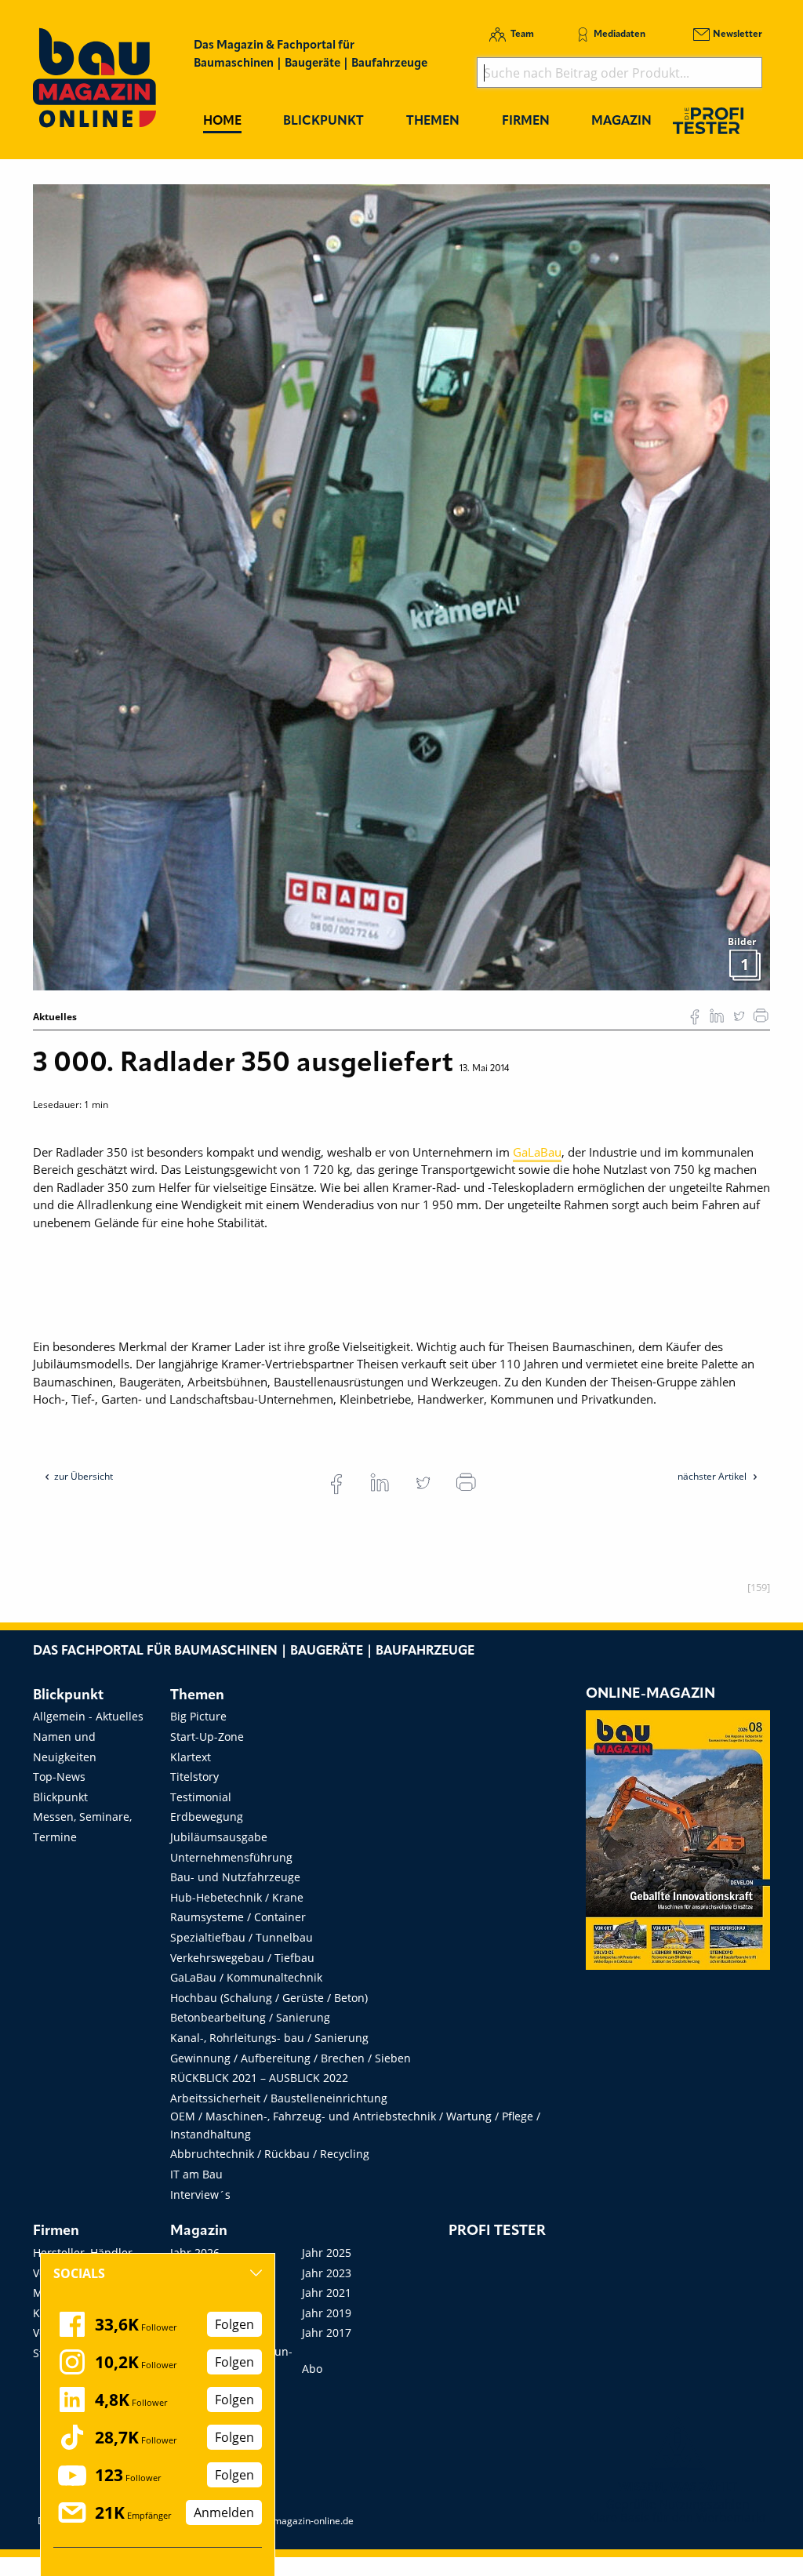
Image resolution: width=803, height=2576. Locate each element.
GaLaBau (537, 1152)
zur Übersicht (84, 1476)
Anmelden (224, 2512)
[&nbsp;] (401, 586)
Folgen (234, 2324)
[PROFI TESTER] (708, 120)
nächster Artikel (713, 1476)
